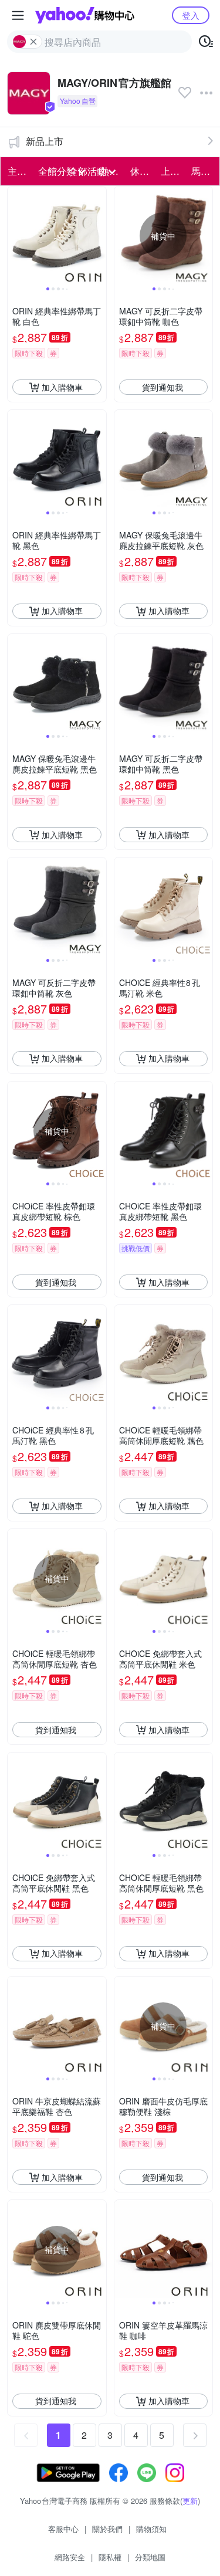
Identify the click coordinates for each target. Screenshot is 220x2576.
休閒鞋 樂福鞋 (142, 171)
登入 (191, 15)
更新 (190, 2501)
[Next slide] (99, 236)
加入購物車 (62, 387)
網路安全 (70, 2557)
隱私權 (110, 2557)
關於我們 (107, 2529)
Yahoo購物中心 (85, 15)
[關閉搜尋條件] (33, 42)
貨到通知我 (163, 387)
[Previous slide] (15, 236)
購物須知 (151, 2529)
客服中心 (63, 2529)
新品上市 (45, 141)
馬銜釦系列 (203, 171)
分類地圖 (150, 2557)
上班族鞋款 (172, 171)
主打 (17, 171)
